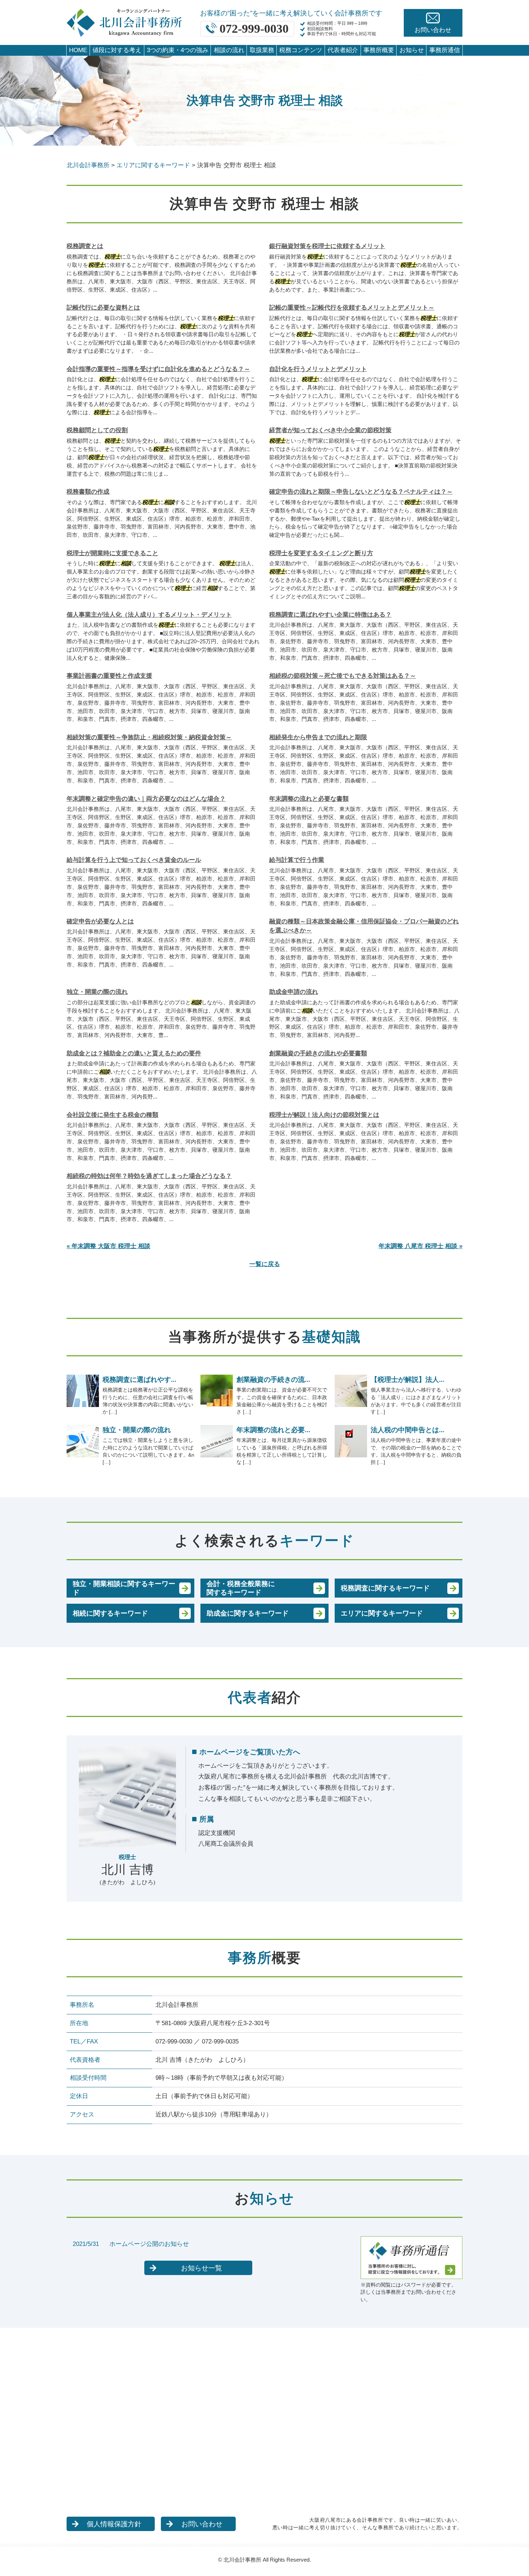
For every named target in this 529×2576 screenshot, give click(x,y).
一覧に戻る (265, 1264)
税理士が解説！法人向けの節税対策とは (324, 1115)
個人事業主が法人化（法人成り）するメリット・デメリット (149, 615)
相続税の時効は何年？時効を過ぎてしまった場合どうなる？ (149, 1176)
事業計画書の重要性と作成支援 (109, 676)
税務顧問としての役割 (97, 430)
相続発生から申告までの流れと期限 (318, 737)
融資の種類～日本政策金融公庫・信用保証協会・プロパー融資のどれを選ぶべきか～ (364, 926)
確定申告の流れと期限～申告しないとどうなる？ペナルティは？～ (361, 492)
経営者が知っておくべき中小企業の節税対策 (330, 430)
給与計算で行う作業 (297, 860)
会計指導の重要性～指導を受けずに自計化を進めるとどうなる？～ (158, 369)
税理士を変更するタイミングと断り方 (321, 553)
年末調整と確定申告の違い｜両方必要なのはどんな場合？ (146, 799)
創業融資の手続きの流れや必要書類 (318, 1053)
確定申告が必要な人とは (100, 921)
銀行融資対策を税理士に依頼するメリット (327, 246)
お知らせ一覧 (202, 2268)
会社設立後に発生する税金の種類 (112, 1115)
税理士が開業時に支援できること (112, 553)
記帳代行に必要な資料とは (103, 308)
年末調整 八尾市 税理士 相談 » (421, 1246)
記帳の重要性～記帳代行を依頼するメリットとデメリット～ (352, 308)
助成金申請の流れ (294, 992)
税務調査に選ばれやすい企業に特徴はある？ (330, 615)
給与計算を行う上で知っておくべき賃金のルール (134, 860)
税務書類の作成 (88, 492)
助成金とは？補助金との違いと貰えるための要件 (134, 1053)
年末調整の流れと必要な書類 (309, 799)
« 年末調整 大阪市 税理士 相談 (108, 1246)
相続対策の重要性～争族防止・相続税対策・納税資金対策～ (149, 737)
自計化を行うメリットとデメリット (318, 369)
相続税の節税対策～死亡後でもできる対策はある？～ (343, 676)
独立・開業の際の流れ (97, 992)
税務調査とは (85, 246)
